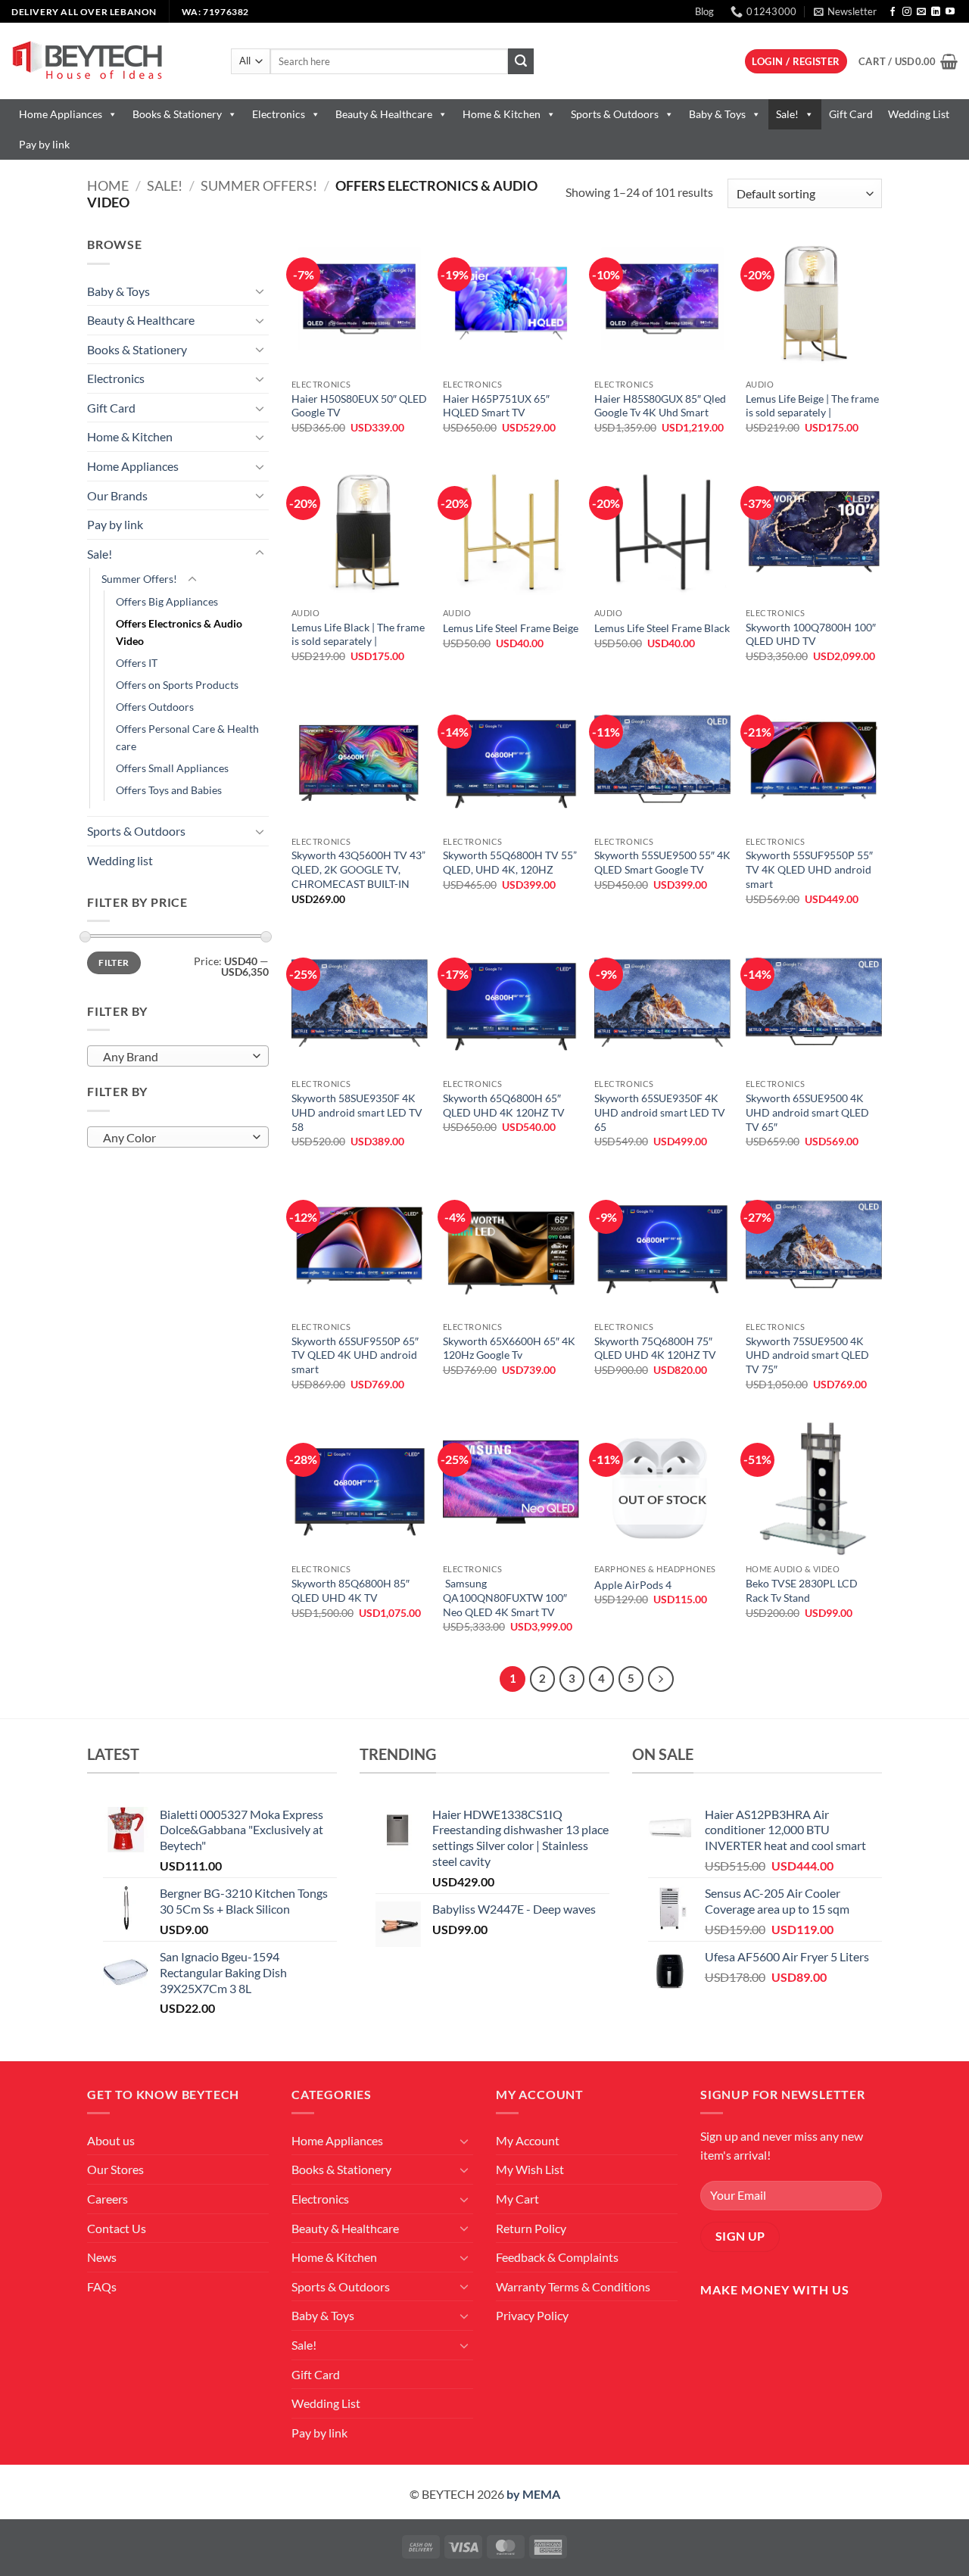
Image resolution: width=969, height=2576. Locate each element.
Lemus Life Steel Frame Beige (511, 628)
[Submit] (521, 61)
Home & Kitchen (502, 114)
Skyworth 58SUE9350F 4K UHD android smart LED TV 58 (357, 1112)
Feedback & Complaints (557, 2257)
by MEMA (533, 2494)
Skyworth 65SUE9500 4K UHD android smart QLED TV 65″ (807, 1112)
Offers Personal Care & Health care (187, 737)
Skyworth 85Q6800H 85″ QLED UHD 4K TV (351, 1590)
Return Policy (531, 2228)
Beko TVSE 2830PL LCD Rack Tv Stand (802, 1590)
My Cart (517, 2199)
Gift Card (851, 114)
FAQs (102, 2286)
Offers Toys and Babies (169, 790)
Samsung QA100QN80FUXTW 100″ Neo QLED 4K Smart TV (505, 1597)
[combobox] (178, 1056)
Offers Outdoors (155, 707)
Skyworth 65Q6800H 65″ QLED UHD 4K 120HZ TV (504, 1105)
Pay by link (44, 144)
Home (108, 185)
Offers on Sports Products (177, 685)
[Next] (661, 1679)
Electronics (279, 114)
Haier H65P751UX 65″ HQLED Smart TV (496, 406)
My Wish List (530, 2169)
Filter (114, 962)
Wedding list (120, 860)
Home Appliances (61, 114)
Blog (704, 11)
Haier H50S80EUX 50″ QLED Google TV (359, 406)
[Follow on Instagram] (907, 12)
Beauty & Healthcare (384, 114)
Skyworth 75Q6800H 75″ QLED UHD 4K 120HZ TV (655, 1348)
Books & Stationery (177, 114)
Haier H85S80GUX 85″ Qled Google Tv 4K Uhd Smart (660, 406)
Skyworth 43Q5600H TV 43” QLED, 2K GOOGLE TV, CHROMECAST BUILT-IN (358, 869)
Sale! (787, 114)
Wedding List (919, 114)
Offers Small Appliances (172, 768)
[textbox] (174, 1057)
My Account (528, 2140)
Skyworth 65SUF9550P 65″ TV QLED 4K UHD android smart (355, 1355)
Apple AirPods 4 (633, 1585)
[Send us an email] (921, 12)
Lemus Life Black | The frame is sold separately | (358, 634)
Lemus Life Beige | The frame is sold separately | (812, 406)
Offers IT (137, 663)
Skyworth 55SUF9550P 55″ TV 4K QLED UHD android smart (809, 869)
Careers (107, 2199)
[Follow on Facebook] (893, 12)
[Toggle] (260, 291)
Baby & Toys (717, 114)
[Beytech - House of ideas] (110, 61)
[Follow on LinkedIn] (936, 12)
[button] (845, 11)
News (102, 2257)
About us (111, 2140)
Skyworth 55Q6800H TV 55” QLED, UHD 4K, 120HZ (510, 862)
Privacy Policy (532, 2315)
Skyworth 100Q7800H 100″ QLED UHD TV (811, 634)
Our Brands (117, 495)
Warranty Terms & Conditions (573, 2286)
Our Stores (115, 2169)
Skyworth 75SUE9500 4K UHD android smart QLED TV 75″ (807, 1355)
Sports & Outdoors (615, 114)
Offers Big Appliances (167, 601)
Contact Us (117, 2228)
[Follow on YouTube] (950, 12)
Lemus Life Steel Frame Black (662, 628)
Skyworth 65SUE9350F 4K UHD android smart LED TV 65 (660, 1112)
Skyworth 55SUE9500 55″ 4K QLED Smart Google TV (662, 862)
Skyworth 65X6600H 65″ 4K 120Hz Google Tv (509, 1348)
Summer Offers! (259, 185)
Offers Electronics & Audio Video (179, 632)
